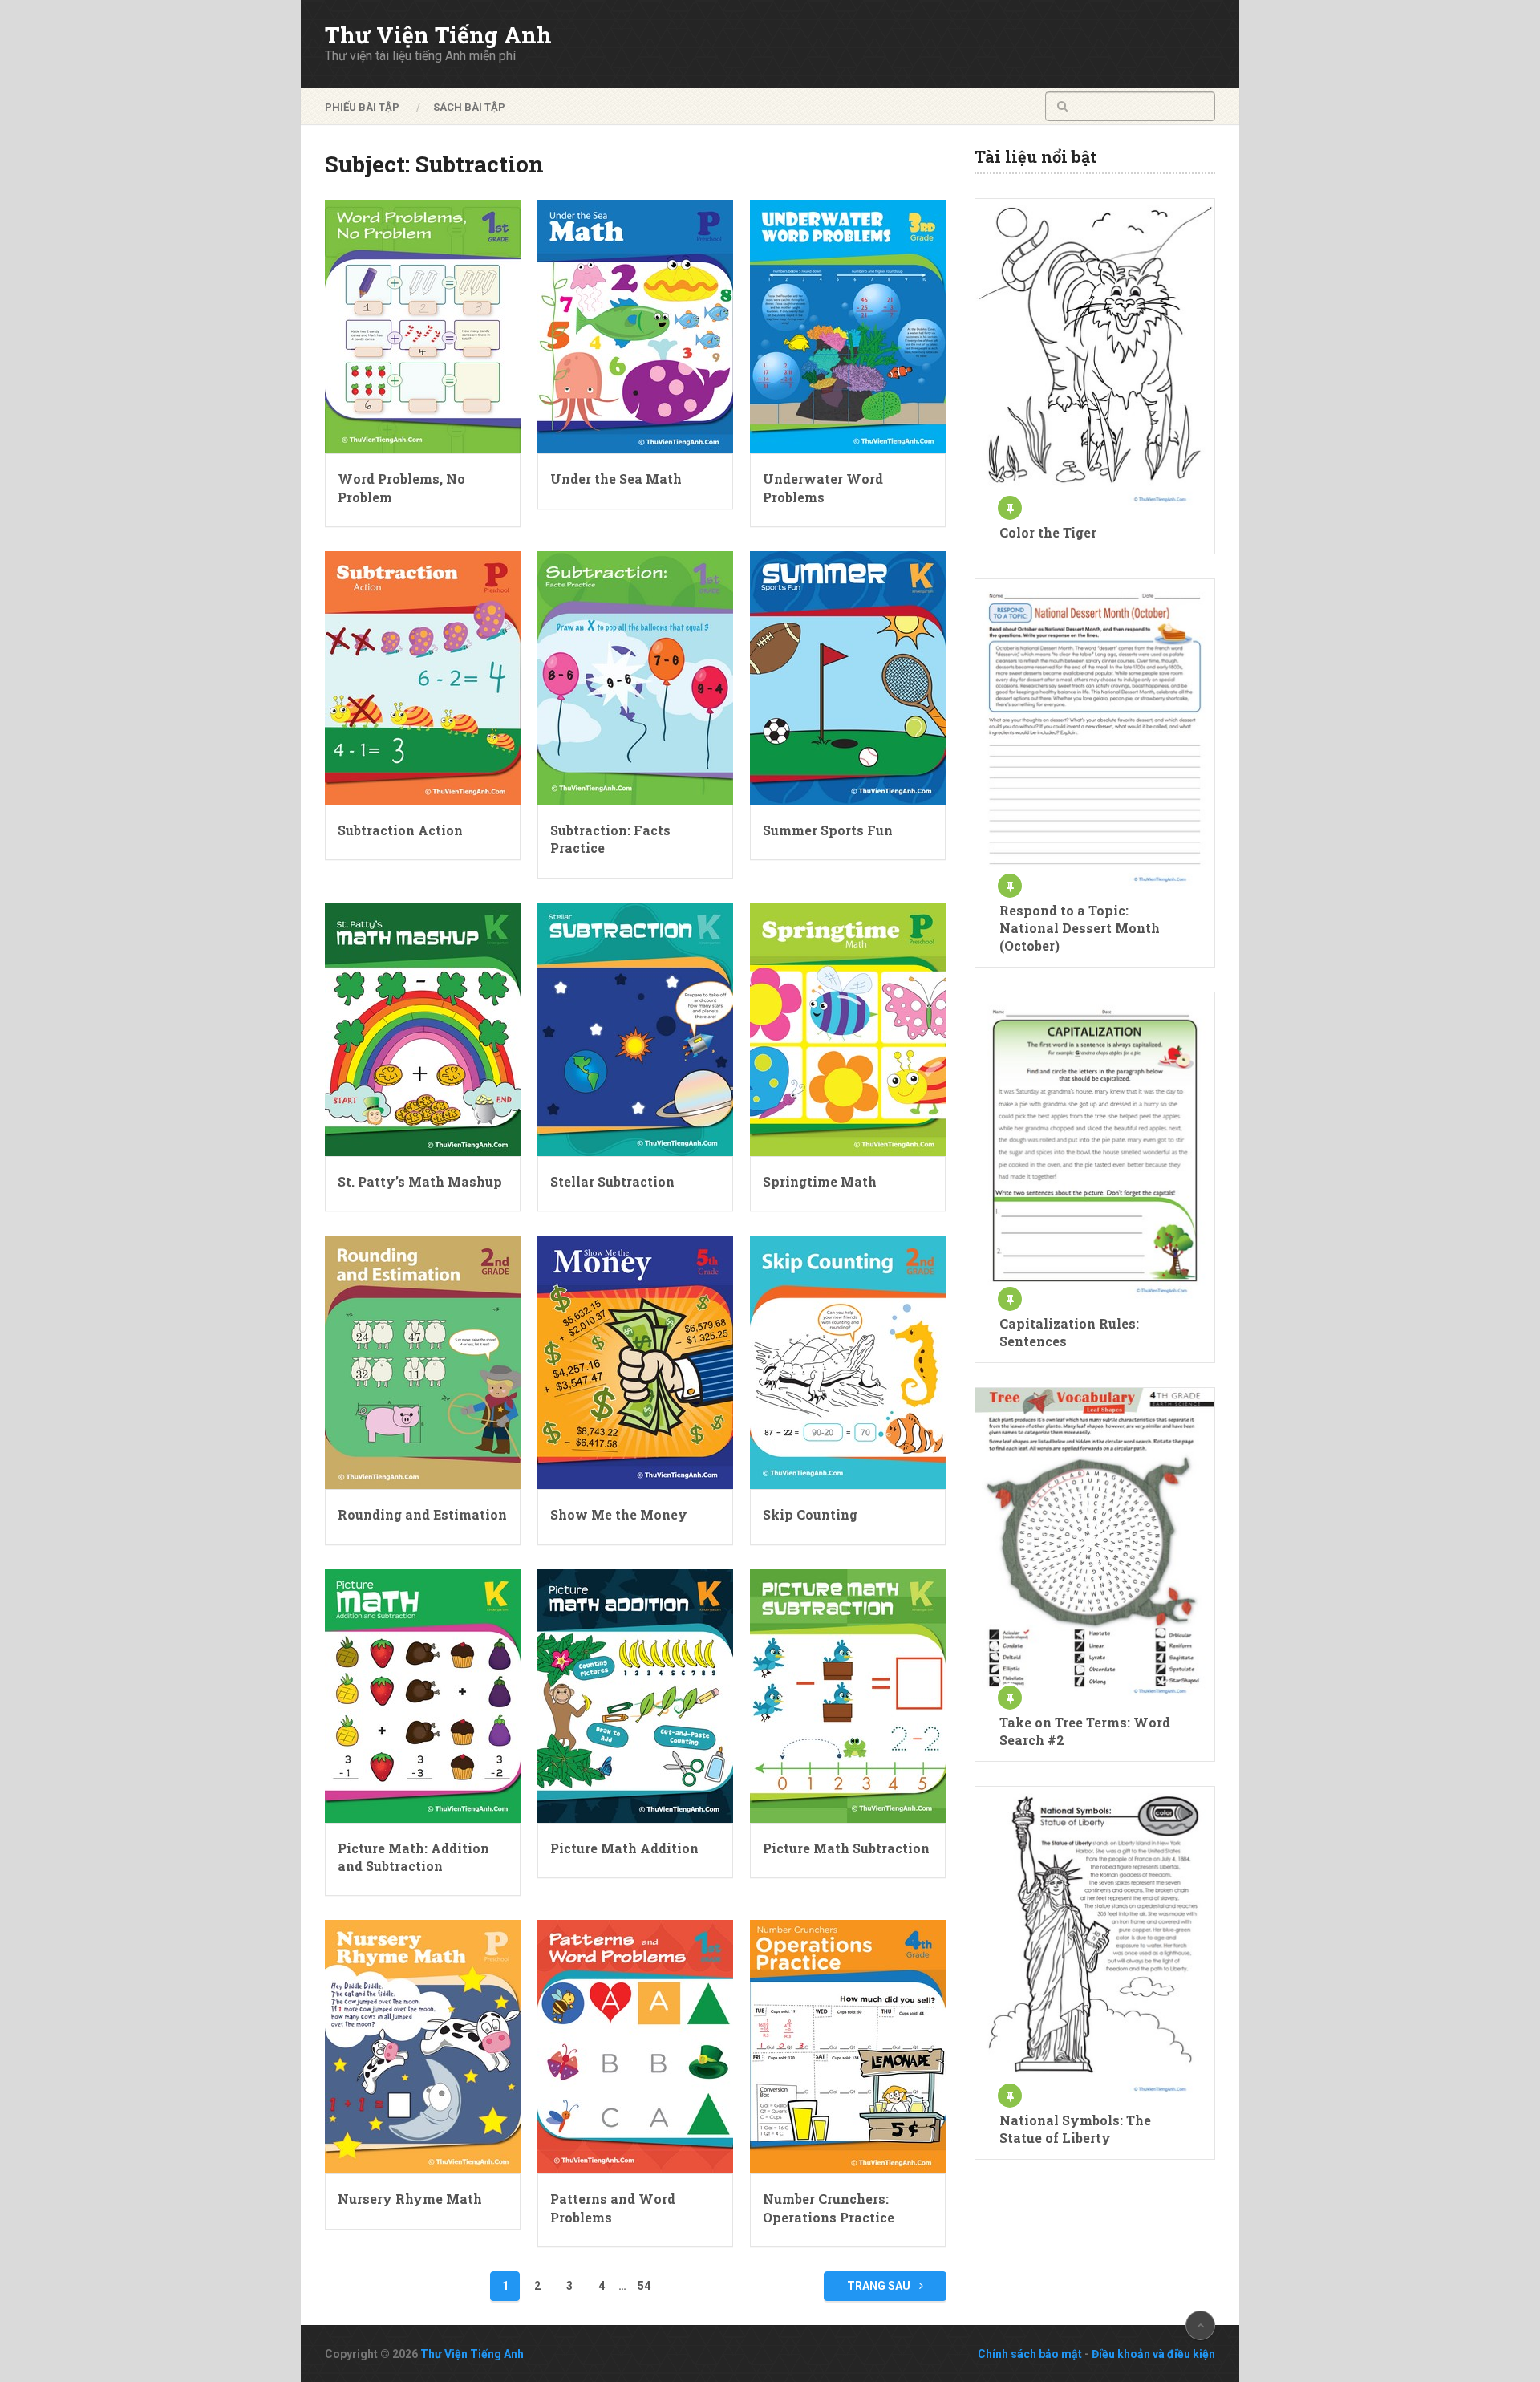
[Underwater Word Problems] (848, 327)
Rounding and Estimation (422, 1514)
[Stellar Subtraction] (635, 1029)
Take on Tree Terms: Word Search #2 (1085, 1731)
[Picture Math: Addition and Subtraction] (423, 1696)
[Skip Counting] (848, 1362)
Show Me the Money (619, 1514)
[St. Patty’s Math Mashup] (423, 1029)
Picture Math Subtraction (846, 1848)
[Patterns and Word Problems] (635, 2047)
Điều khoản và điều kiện (1153, 2354)
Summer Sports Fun (828, 830)
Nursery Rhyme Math (410, 2199)
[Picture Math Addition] (635, 1696)
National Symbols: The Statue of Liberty (1075, 2129)
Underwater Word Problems (823, 487)
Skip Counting (810, 1514)
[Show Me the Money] (635, 1362)
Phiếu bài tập (362, 107)
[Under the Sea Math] (635, 327)
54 (644, 2286)
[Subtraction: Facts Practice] (635, 678)
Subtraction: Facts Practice (610, 839)
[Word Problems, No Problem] (423, 327)
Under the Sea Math (616, 479)
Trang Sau (880, 2286)
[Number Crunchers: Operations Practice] (848, 2047)
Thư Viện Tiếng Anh (438, 35)
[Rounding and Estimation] (423, 1362)
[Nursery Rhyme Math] (423, 2047)
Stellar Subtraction (612, 1181)
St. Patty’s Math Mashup (420, 1181)
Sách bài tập (469, 107)
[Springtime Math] (848, 1029)
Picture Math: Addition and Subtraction (413, 1857)
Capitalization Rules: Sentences (1069, 1332)
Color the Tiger (1048, 532)
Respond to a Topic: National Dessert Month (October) (1080, 928)
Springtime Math (820, 1181)
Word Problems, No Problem (401, 487)
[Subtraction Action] (423, 678)
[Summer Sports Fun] (848, 678)
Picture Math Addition (624, 1848)
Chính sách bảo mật (1030, 2354)
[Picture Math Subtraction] (848, 1696)
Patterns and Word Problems (613, 2208)
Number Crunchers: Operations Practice (829, 2208)
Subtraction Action (400, 830)
